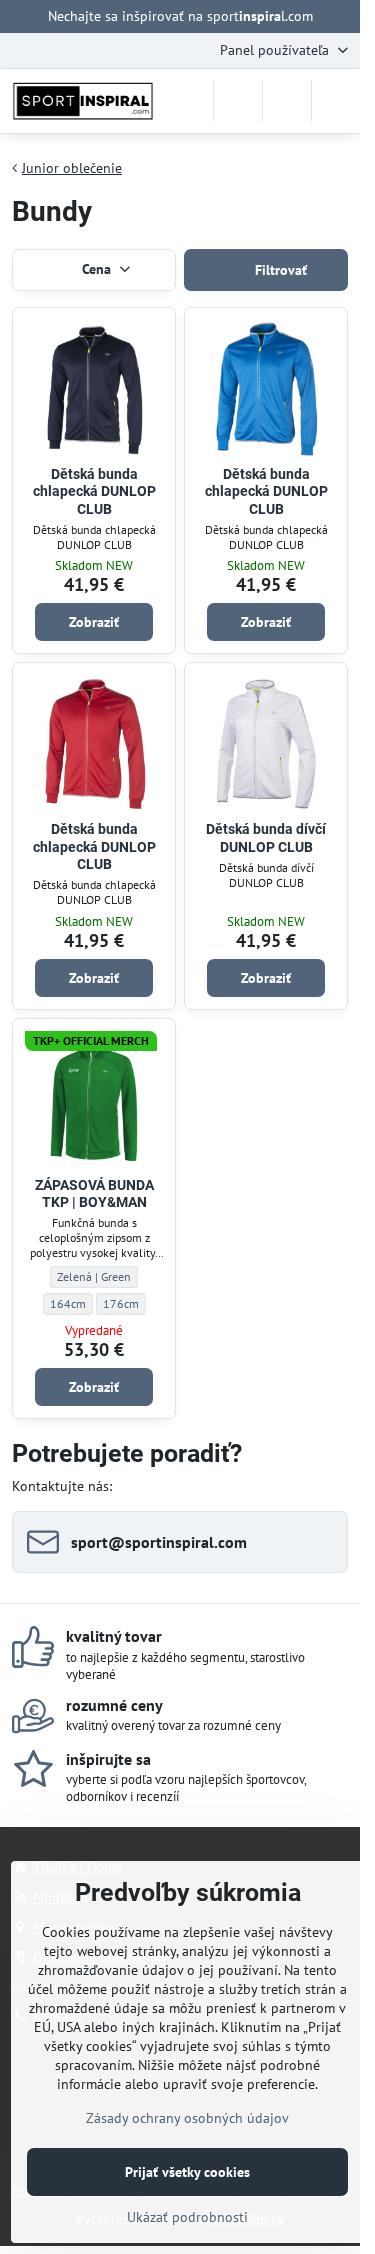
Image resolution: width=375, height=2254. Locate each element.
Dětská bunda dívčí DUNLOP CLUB (266, 838)
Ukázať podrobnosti (187, 2217)
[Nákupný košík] (287, 101)
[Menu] (336, 101)
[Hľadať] (238, 101)
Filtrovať (279, 270)
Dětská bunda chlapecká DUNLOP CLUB (94, 491)
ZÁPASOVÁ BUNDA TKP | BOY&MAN (94, 1194)
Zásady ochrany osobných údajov (187, 2118)
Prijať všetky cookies (187, 2172)
